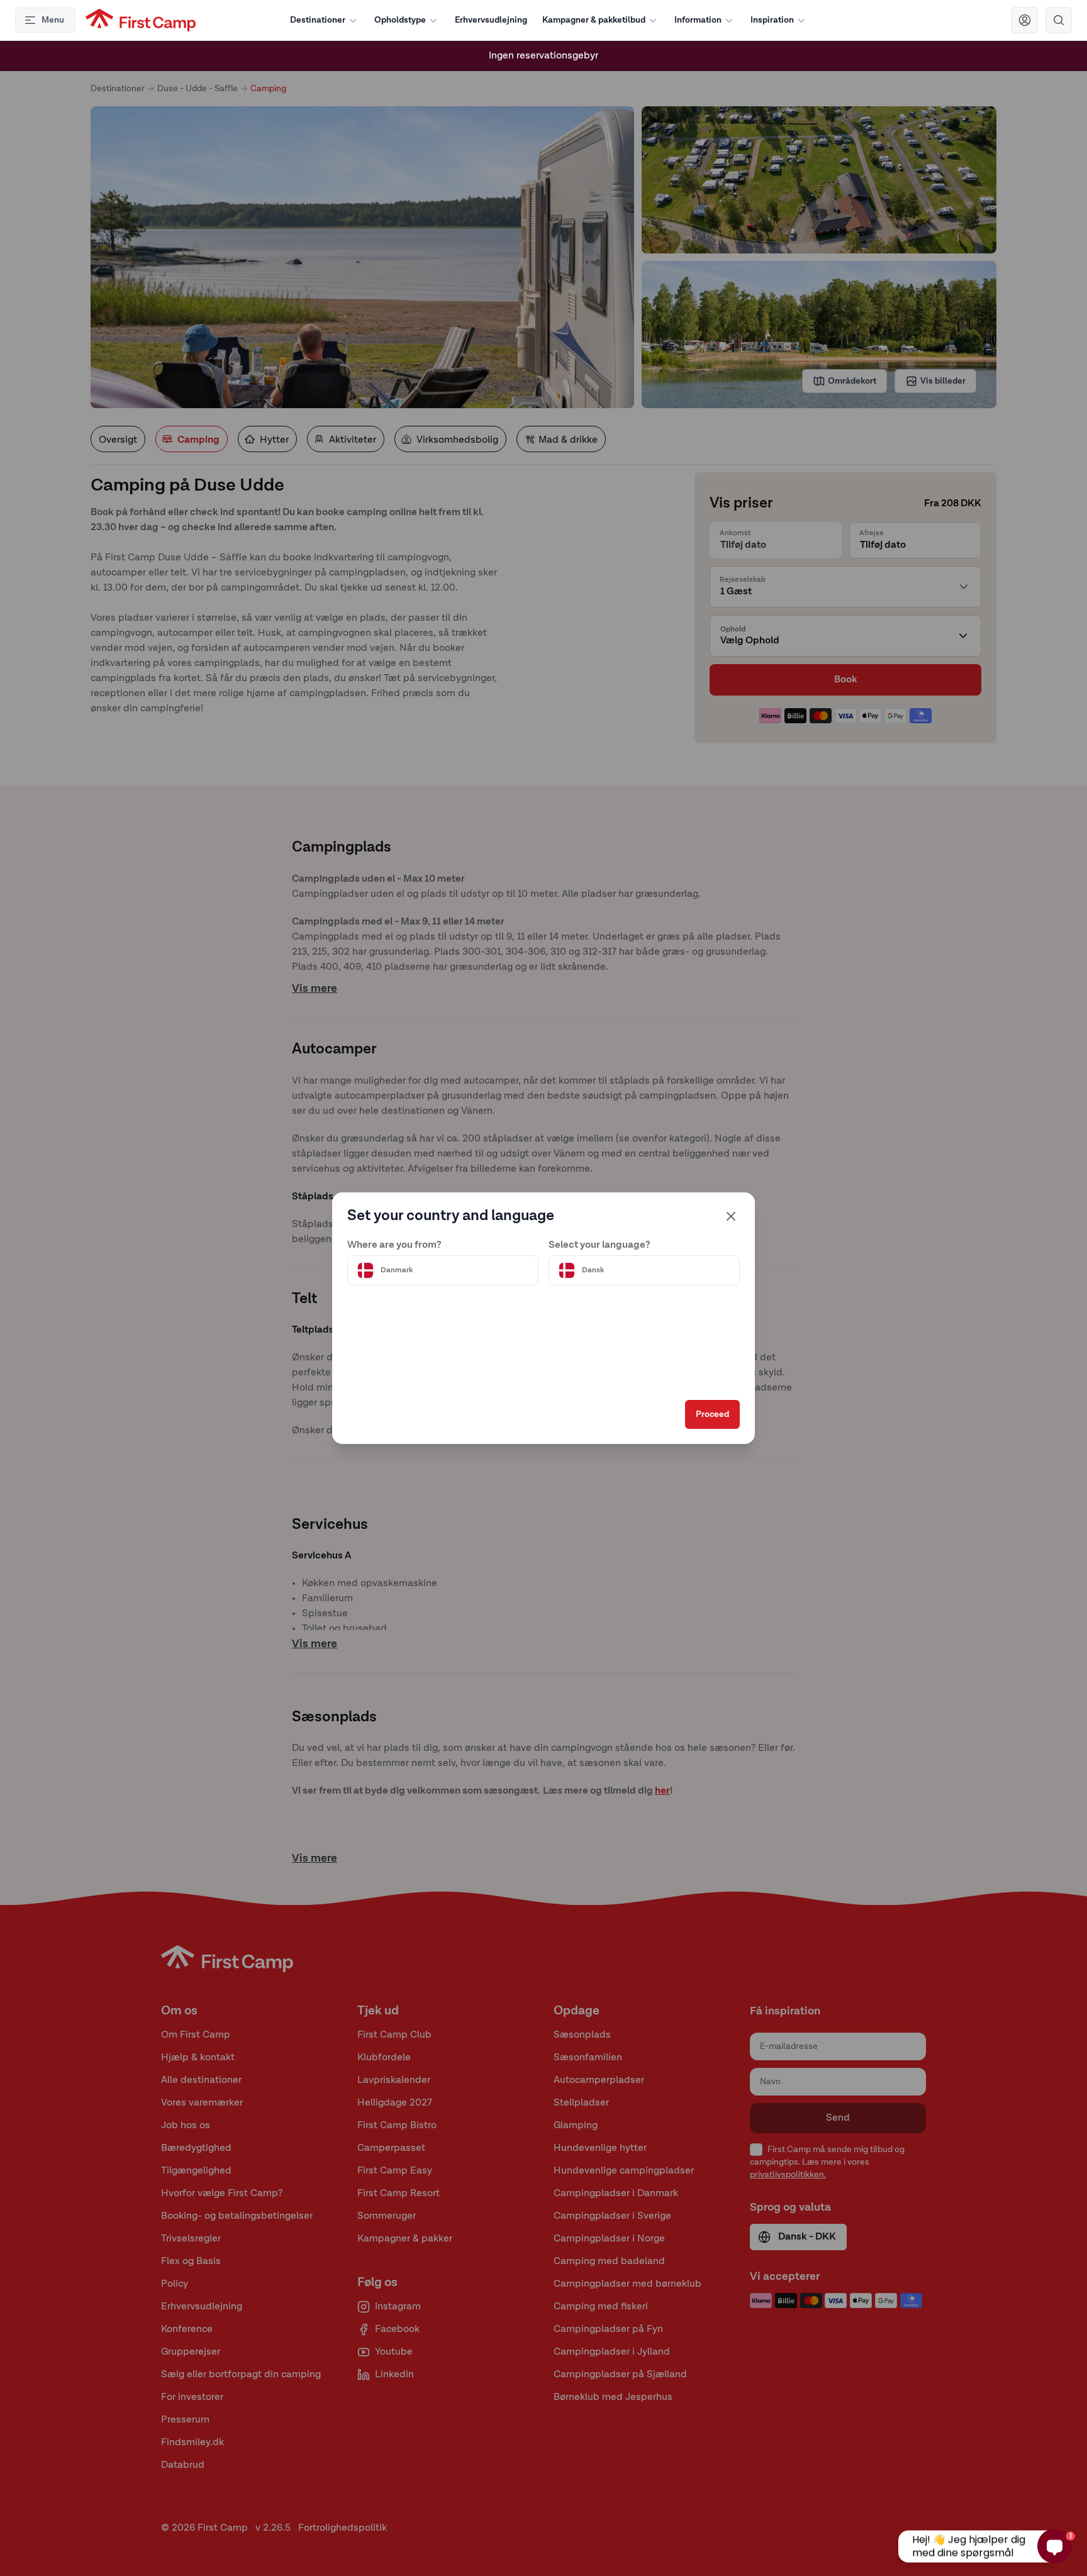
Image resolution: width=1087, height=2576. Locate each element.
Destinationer (318, 20)
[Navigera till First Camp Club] (1025, 20)
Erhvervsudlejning (491, 20)
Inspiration (772, 20)
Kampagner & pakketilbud (594, 20)
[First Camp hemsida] (141, 20)
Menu (53, 20)
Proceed (712, 1414)
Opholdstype (400, 20)
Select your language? (599, 1245)
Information (698, 20)
